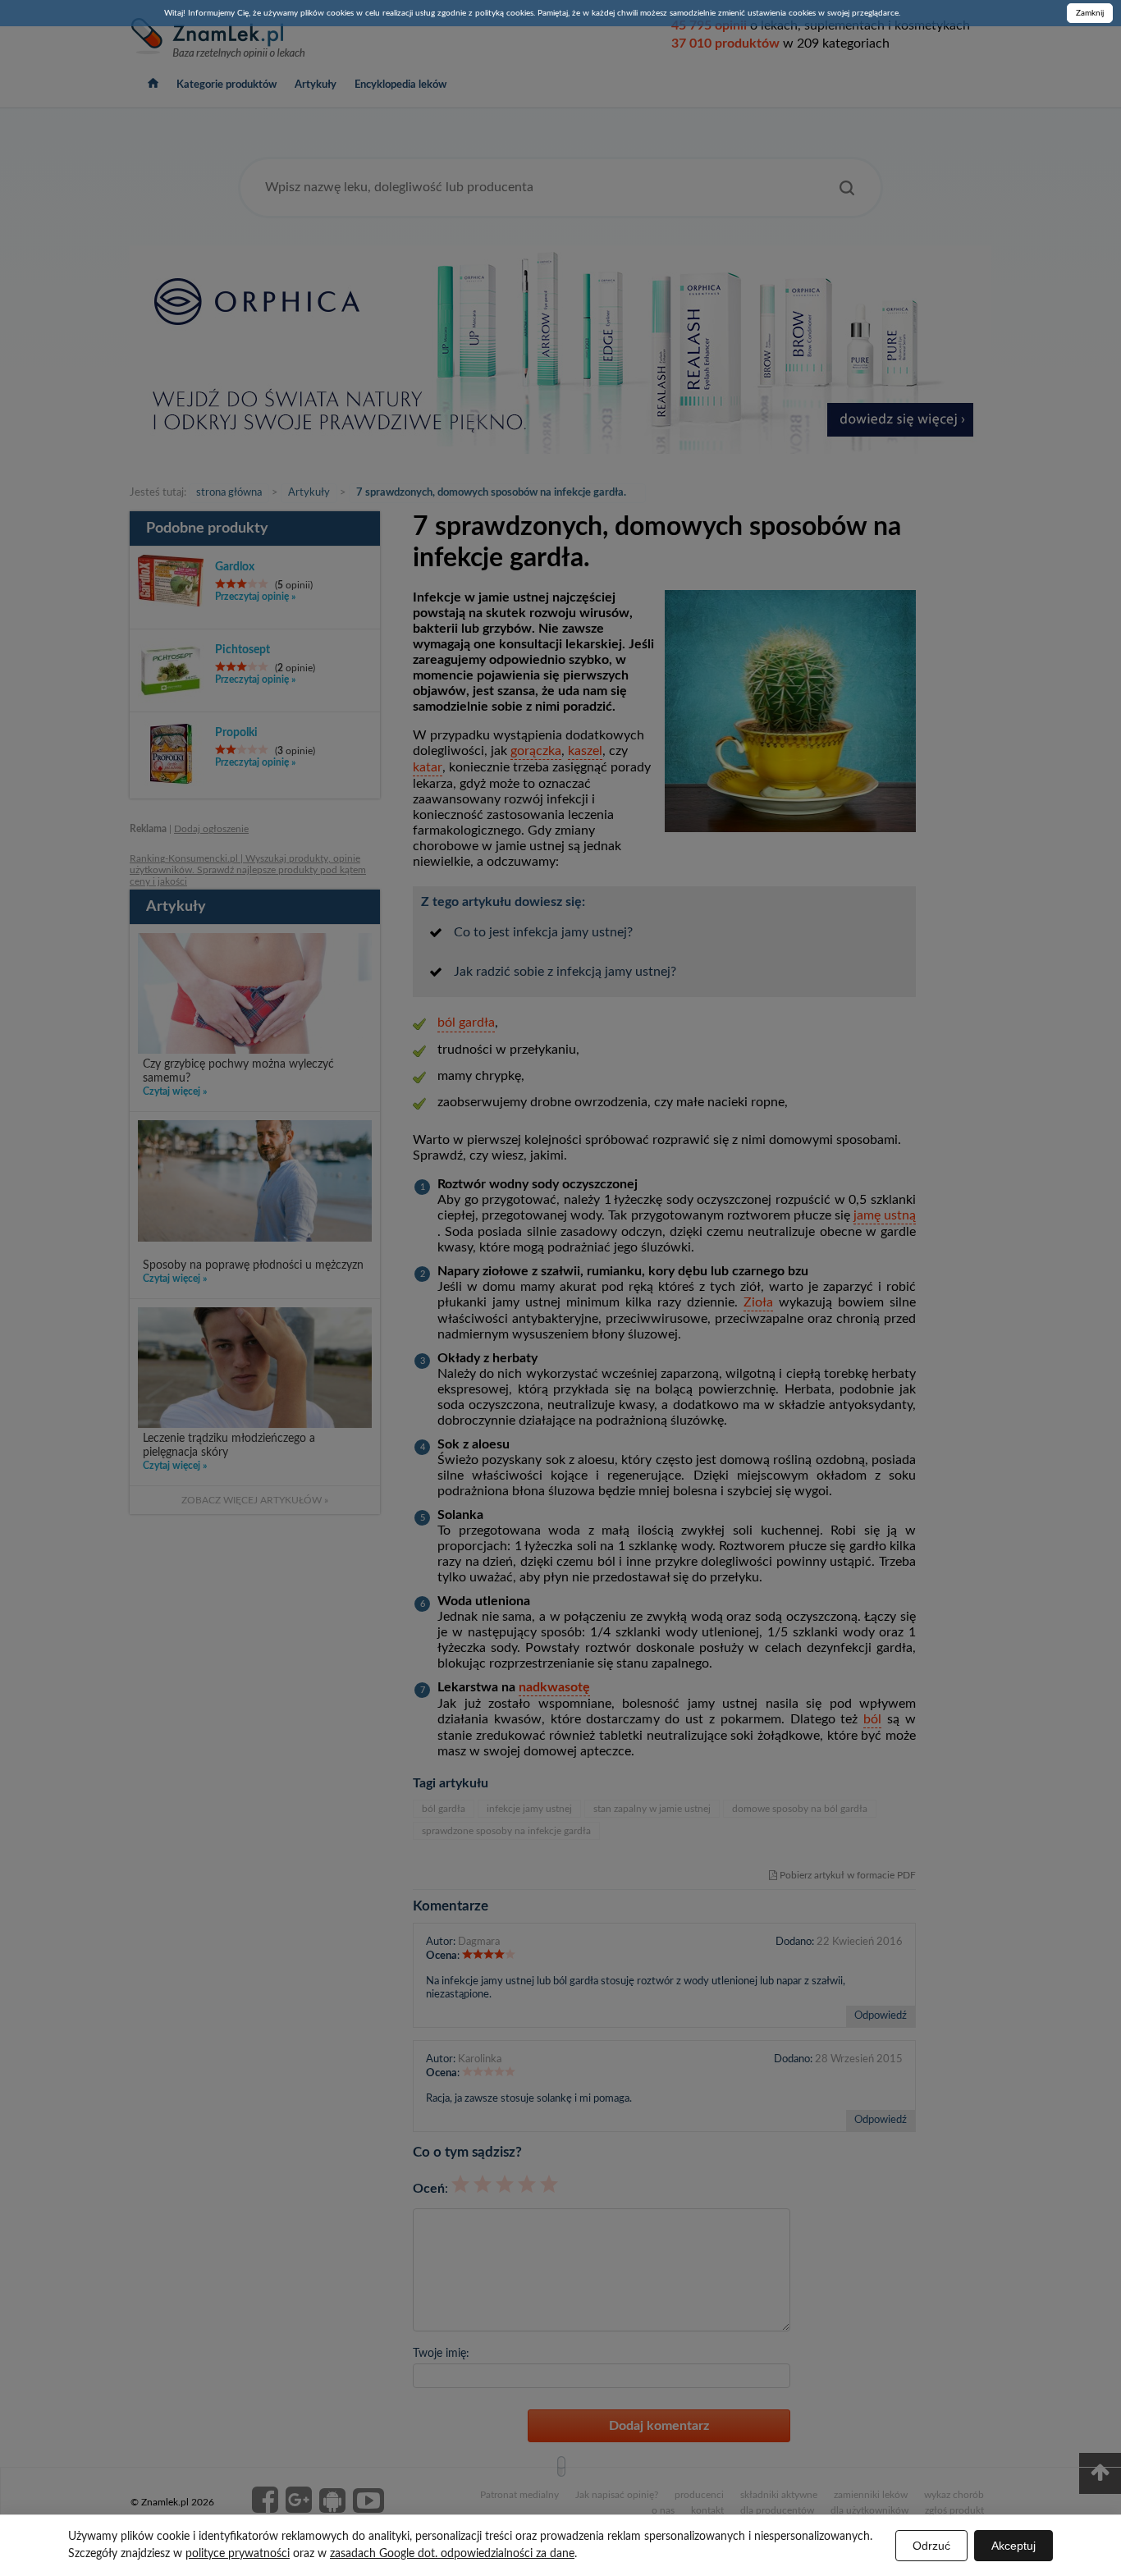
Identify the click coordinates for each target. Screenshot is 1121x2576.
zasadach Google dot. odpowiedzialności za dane (452, 2554)
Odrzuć (931, 2546)
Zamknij (1090, 13)
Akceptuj (1013, 2546)
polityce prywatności (238, 2554)
